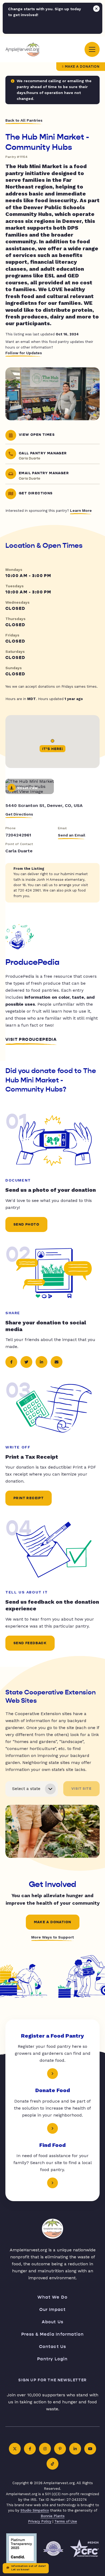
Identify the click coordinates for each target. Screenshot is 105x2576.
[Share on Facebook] (11, 1362)
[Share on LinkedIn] (41, 1362)
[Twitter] (15, 2449)
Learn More (81, 510)
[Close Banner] (96, 9)
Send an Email (72, 835)
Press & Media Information (53, 2334)
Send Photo (26, 1224)
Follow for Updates (24, 353)
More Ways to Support (52, 1937)
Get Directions (19, 814)
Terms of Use (66, 2521)
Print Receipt (29, 1498)
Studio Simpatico (35, 2510)
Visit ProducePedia (31, 1039)
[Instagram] (45, 2449)
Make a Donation (82, 67)
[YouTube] (90, 2449)
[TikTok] (52, 2464)
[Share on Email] (57, 1362)
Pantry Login (52, 2359)
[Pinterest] (60, 2449)
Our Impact (53, 2309)
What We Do (52, 2297)
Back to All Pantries (24, 120)
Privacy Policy (40, 2521)
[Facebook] (30, 2449)
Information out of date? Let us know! (29, 2568)
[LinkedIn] (75, 2449)
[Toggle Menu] (92, 49)
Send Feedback (30, 1643)
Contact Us (53, 2347)
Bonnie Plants (53, 2516)
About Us (53, 2322)
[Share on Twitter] (26, 1362)
